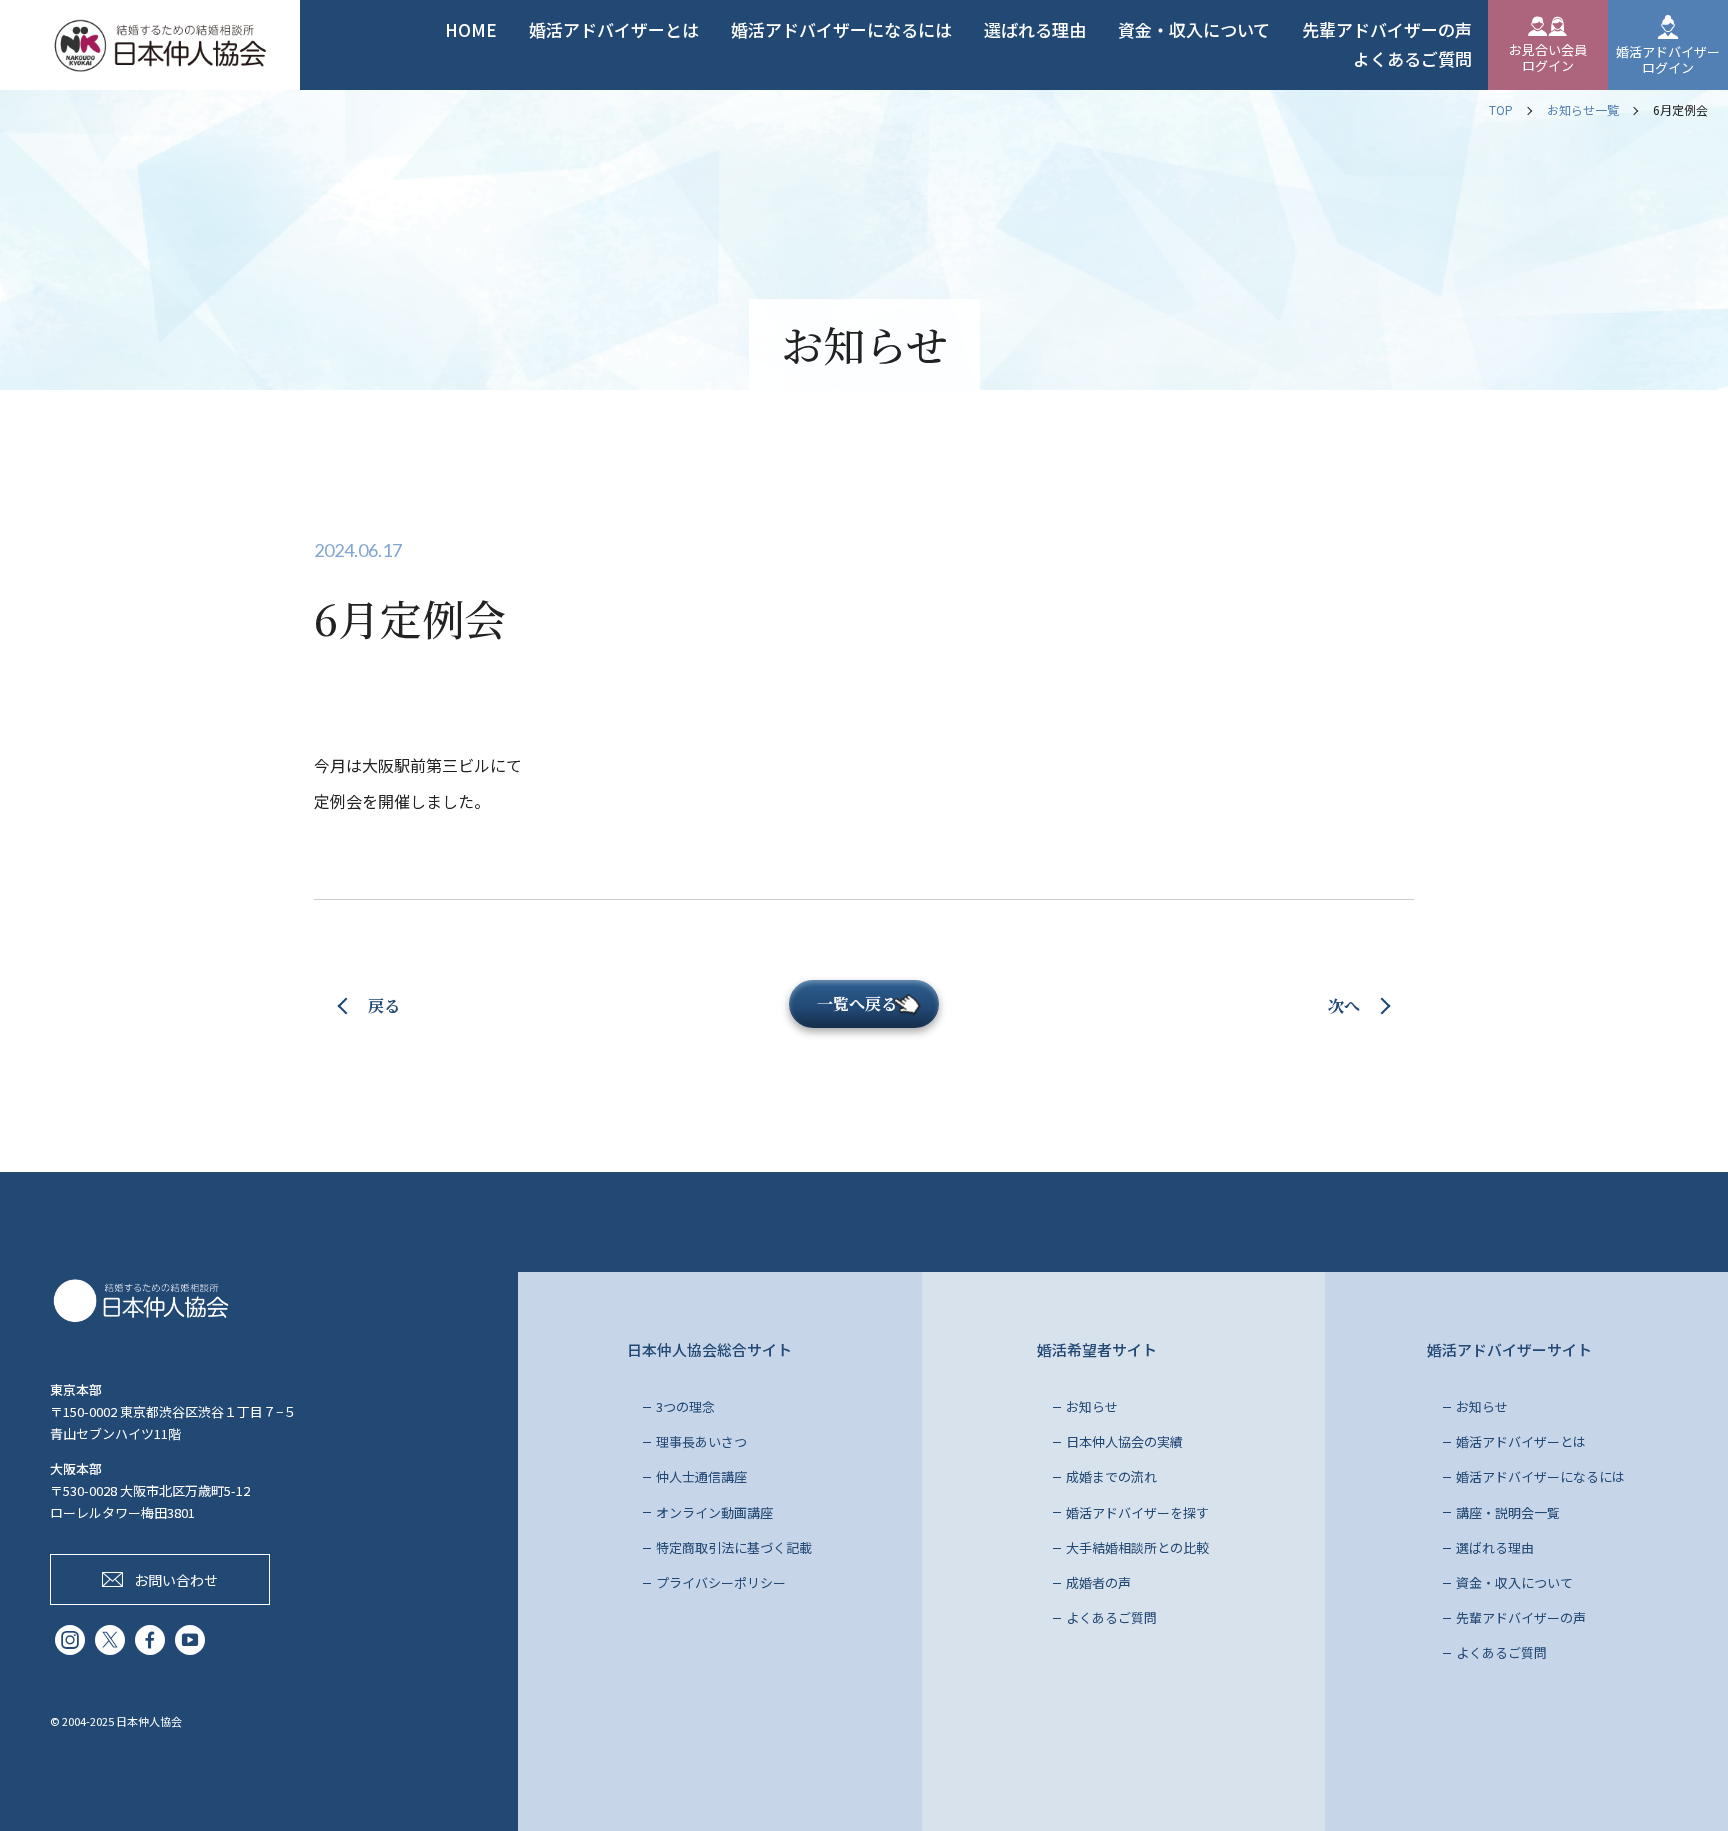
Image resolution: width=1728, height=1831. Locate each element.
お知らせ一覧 (1583, 109)
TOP (1501, 109)
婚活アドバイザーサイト (1509, 1349)
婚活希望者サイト (1097, 1349)
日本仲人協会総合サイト (709, 1349)
